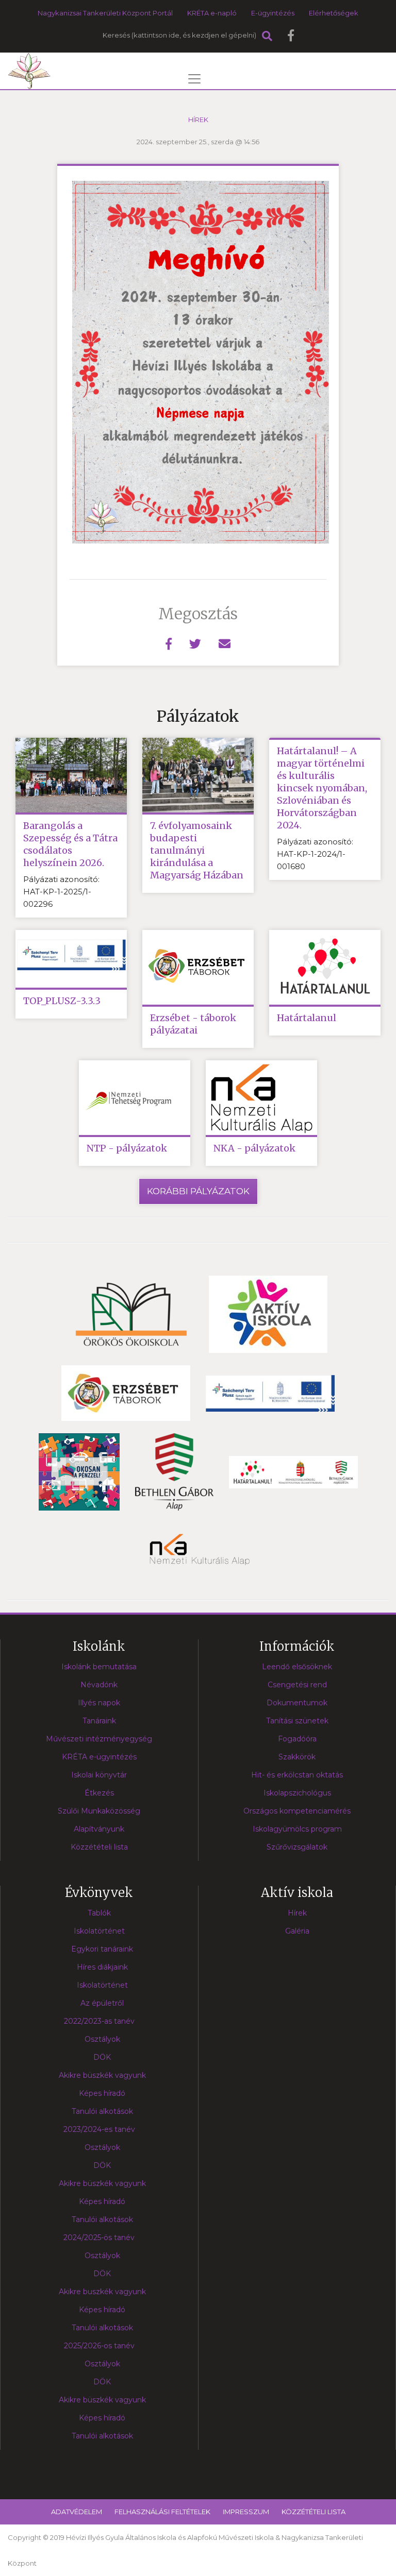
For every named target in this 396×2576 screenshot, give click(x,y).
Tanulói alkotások (102, 2111)
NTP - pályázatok (127, 1148)
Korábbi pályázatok (198, 1191)
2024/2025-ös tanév (99, 2238)
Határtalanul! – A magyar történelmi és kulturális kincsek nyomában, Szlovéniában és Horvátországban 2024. (322, 788)
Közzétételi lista (99, 1847)
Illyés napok (99, 1703)
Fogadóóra (297, 1739)
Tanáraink (99, 1721)
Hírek (198, 120)
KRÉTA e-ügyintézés (99, 1757)
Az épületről (102, 2003)
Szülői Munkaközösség (99, 1811)
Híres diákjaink (102, 1967)
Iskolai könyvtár (99, 1775)
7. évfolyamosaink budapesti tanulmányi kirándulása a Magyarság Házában (197, 850)
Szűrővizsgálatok (297, 1847)
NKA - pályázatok (254, 1148)
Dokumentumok (297, 1703)
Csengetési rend (297, 1685)
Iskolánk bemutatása (99, 1667)
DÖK (102, 2057)
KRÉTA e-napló (212, 13)
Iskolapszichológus (297, 1793)
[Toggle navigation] (194, 79)
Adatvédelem (77, 2512)
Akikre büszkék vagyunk (102, 2075)
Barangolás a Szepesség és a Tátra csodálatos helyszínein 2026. (70, 844)
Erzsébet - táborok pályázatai (193, 1024)
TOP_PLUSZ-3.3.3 (62, 1001)
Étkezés (99, 1793)
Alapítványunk (99, 1829)
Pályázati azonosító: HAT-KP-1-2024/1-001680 (315, 854)
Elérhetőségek (334, 13)
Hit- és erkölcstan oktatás (297, 1775)
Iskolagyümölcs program (297, 1829)
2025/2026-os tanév (99, 2346)
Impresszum (246, 2512)
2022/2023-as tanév (99, 2021)
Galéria (297, 1931)
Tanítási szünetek (297, 1721)
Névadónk (99, 1685)
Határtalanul (307, 1018)
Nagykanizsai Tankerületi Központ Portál (105, 13)
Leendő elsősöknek (297, 1667)
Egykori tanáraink (102, 1949)
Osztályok (102, 2039)
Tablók (99, 1913)
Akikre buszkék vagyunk (102, 2292)
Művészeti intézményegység (99, 1739)
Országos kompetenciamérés (297, 1811)
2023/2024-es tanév (99, 2129)
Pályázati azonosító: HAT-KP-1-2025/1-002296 (61, 892)
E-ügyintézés (273, 13)
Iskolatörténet (99, 1931)
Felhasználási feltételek (162, 2512)
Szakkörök (297, 1757)
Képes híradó (102, 2093)
